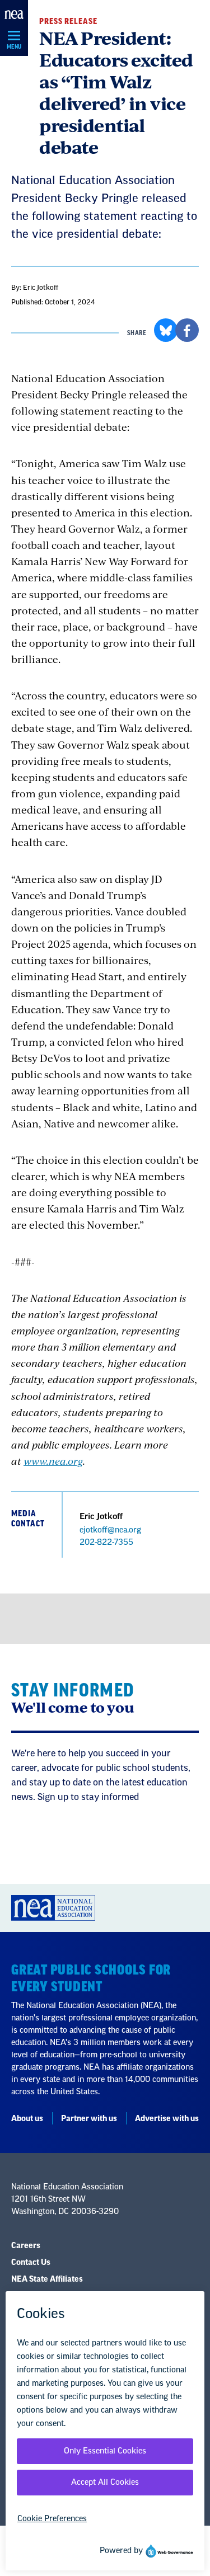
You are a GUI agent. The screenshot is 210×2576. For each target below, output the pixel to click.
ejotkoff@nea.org (110, 1530)
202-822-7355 (106, 1543)
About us (27, 2119)
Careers (26, 2246)
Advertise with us (167, 2119)
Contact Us (31, 2263)
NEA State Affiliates (47, 2279)
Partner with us (89, 2119)
